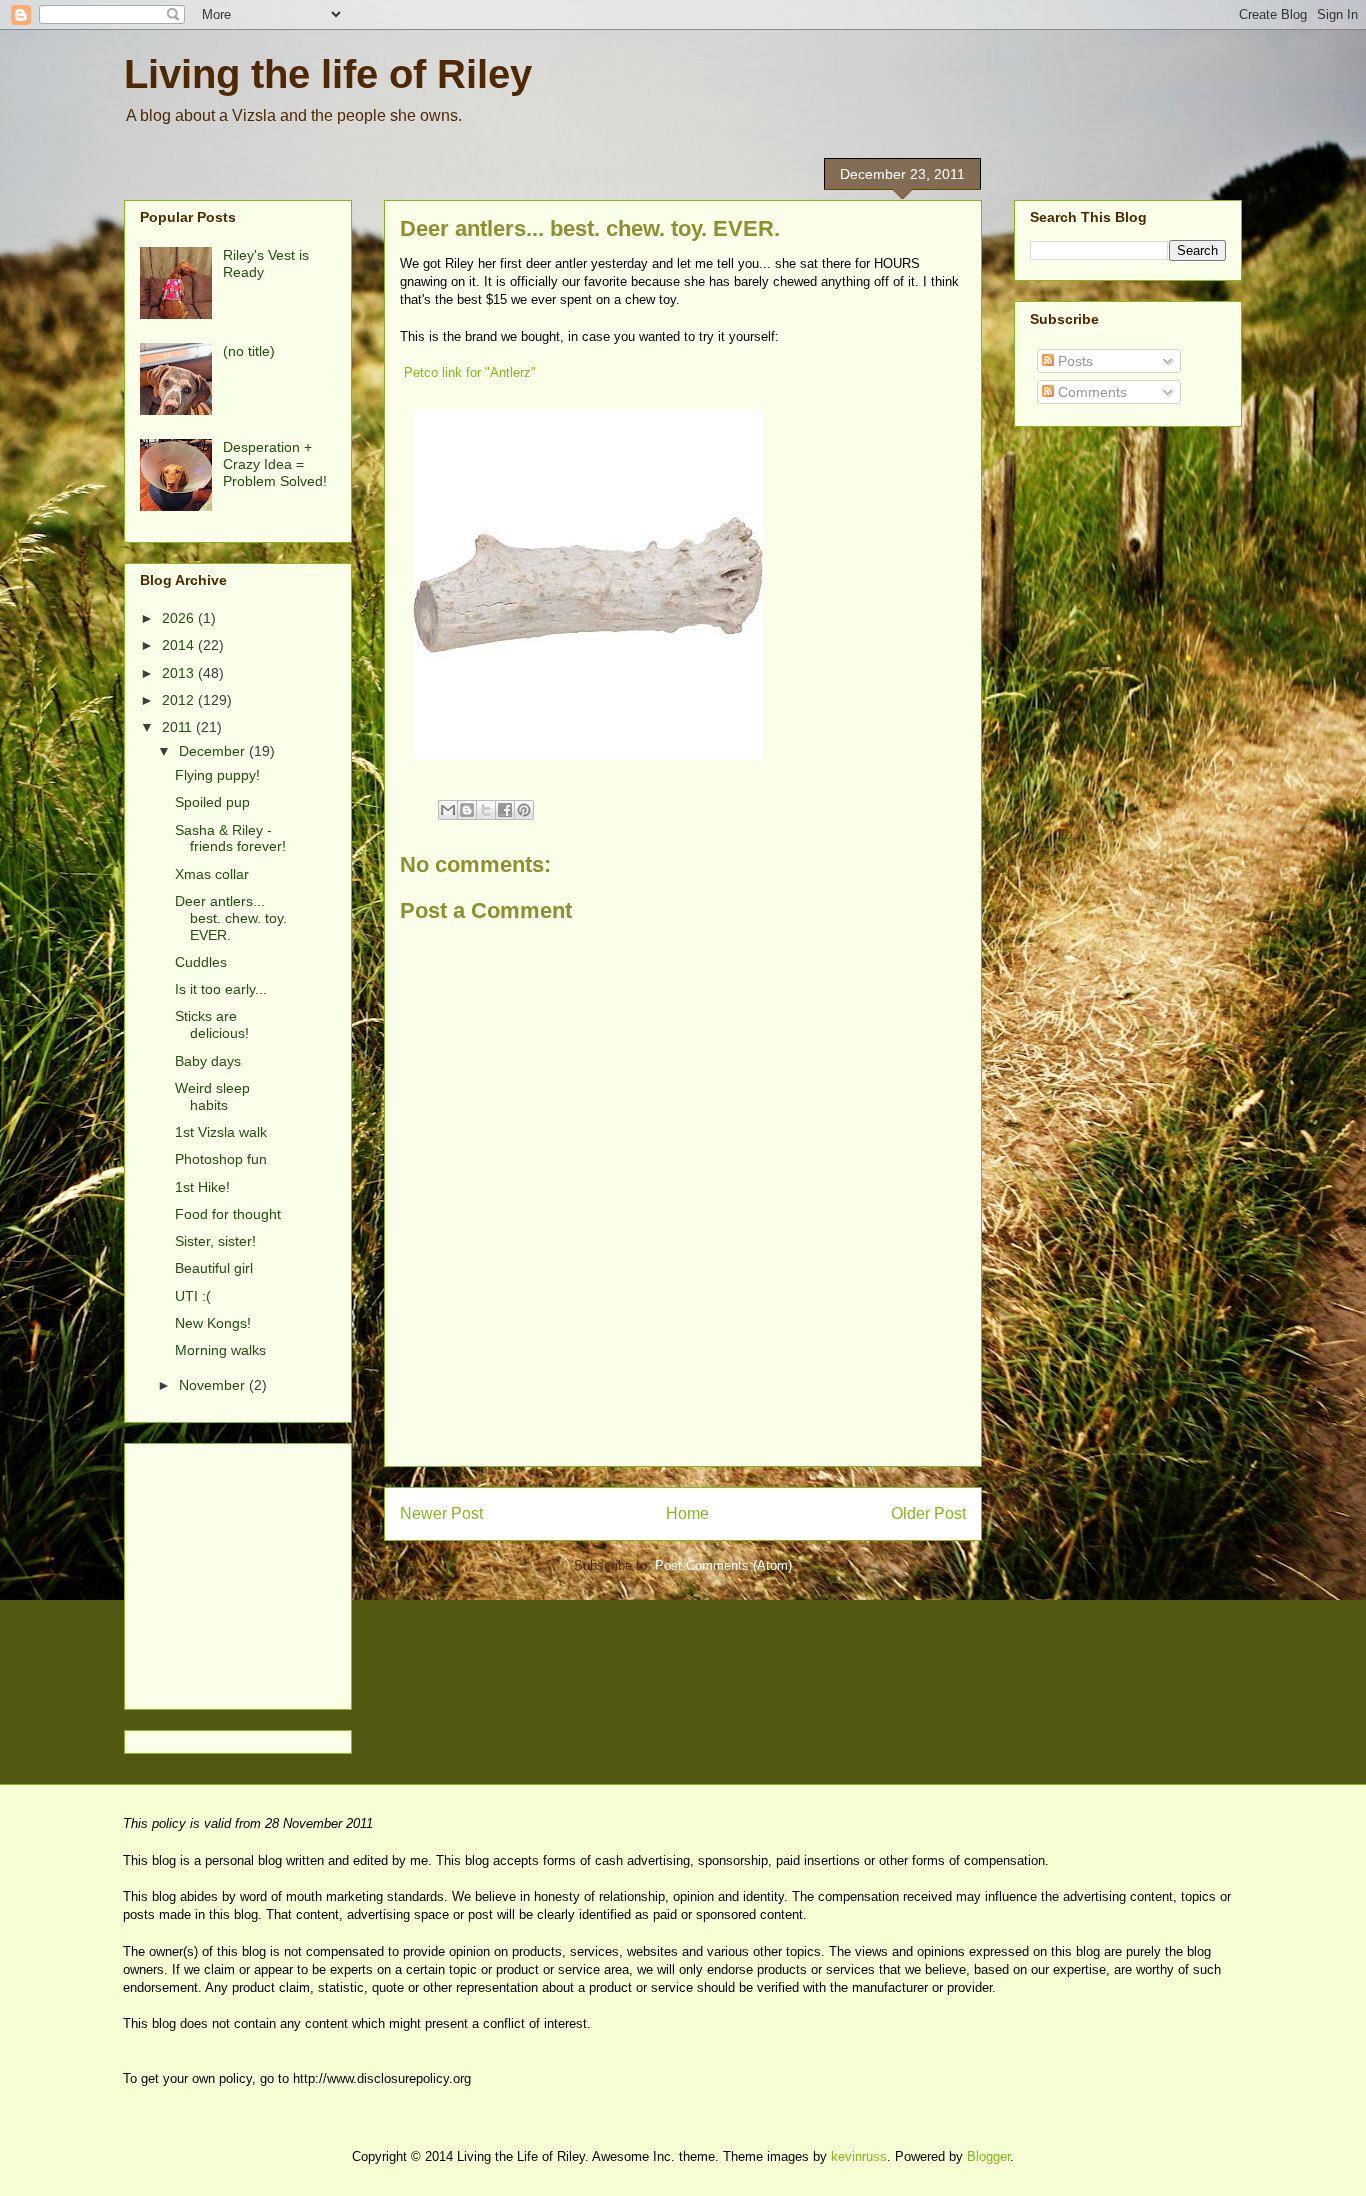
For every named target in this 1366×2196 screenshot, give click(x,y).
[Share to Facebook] (505, 810)
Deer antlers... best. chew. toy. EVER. (231, 918)
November (214, 1385)
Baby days (208, 1061)
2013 (180, 673)
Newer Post (441, 1513)
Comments (1090, 392)
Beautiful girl (214, 1268)
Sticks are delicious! (212, 1024)
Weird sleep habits (212, 1096)
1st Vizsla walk (221, 1132)
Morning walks (220, 1350)
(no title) (249, 351)
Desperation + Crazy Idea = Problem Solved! (275, 464)
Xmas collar (212, 874)
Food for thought (228, 1214)
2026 (180, 618)
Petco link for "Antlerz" (470, 372)
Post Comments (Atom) (723, 1565)
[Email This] (448, 810)
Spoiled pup (212, 802)
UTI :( (193, 1296)
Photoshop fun (221, 1159)
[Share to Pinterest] (524, 810)
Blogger (988, 2156)
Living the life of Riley (328, 74)
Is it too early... (221, 989)
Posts (1073, 361)
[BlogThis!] (467, 810)
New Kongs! (213, 1323)
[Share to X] (486, 810)
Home (687, 1513)
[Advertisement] (683, 1421)
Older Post (928, 1513)
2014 (180, 645)
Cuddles (201, 962)
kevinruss (859, 2156)
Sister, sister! (215, 1241)
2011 (179, 727)
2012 (180, 700)
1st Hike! (202, 1187)
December (214, 751)
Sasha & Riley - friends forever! (230, 838)
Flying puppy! (217, 775)
